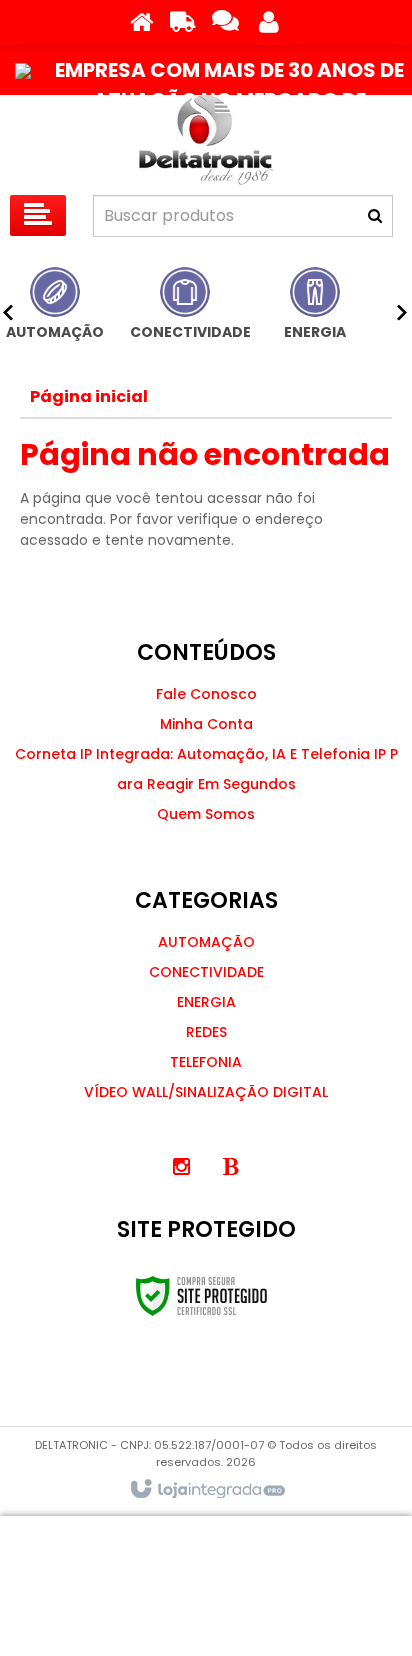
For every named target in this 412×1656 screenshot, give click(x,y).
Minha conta (206, 724)
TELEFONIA (206, 1062)
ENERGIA (206, 1002)
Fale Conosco (206, 694)
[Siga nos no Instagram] (181, 1167)
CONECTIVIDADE (206, 972)
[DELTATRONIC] (206, 140)
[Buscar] (375, 216)
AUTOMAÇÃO (206, 942)
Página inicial (89, 396)
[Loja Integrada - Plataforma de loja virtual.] (206, 1490)
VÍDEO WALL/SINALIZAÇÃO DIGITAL (206, 1092)
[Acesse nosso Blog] (231, 1167)
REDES (206, 1032)
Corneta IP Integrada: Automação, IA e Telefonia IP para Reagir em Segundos (206, 769)
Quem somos (206, 814)
